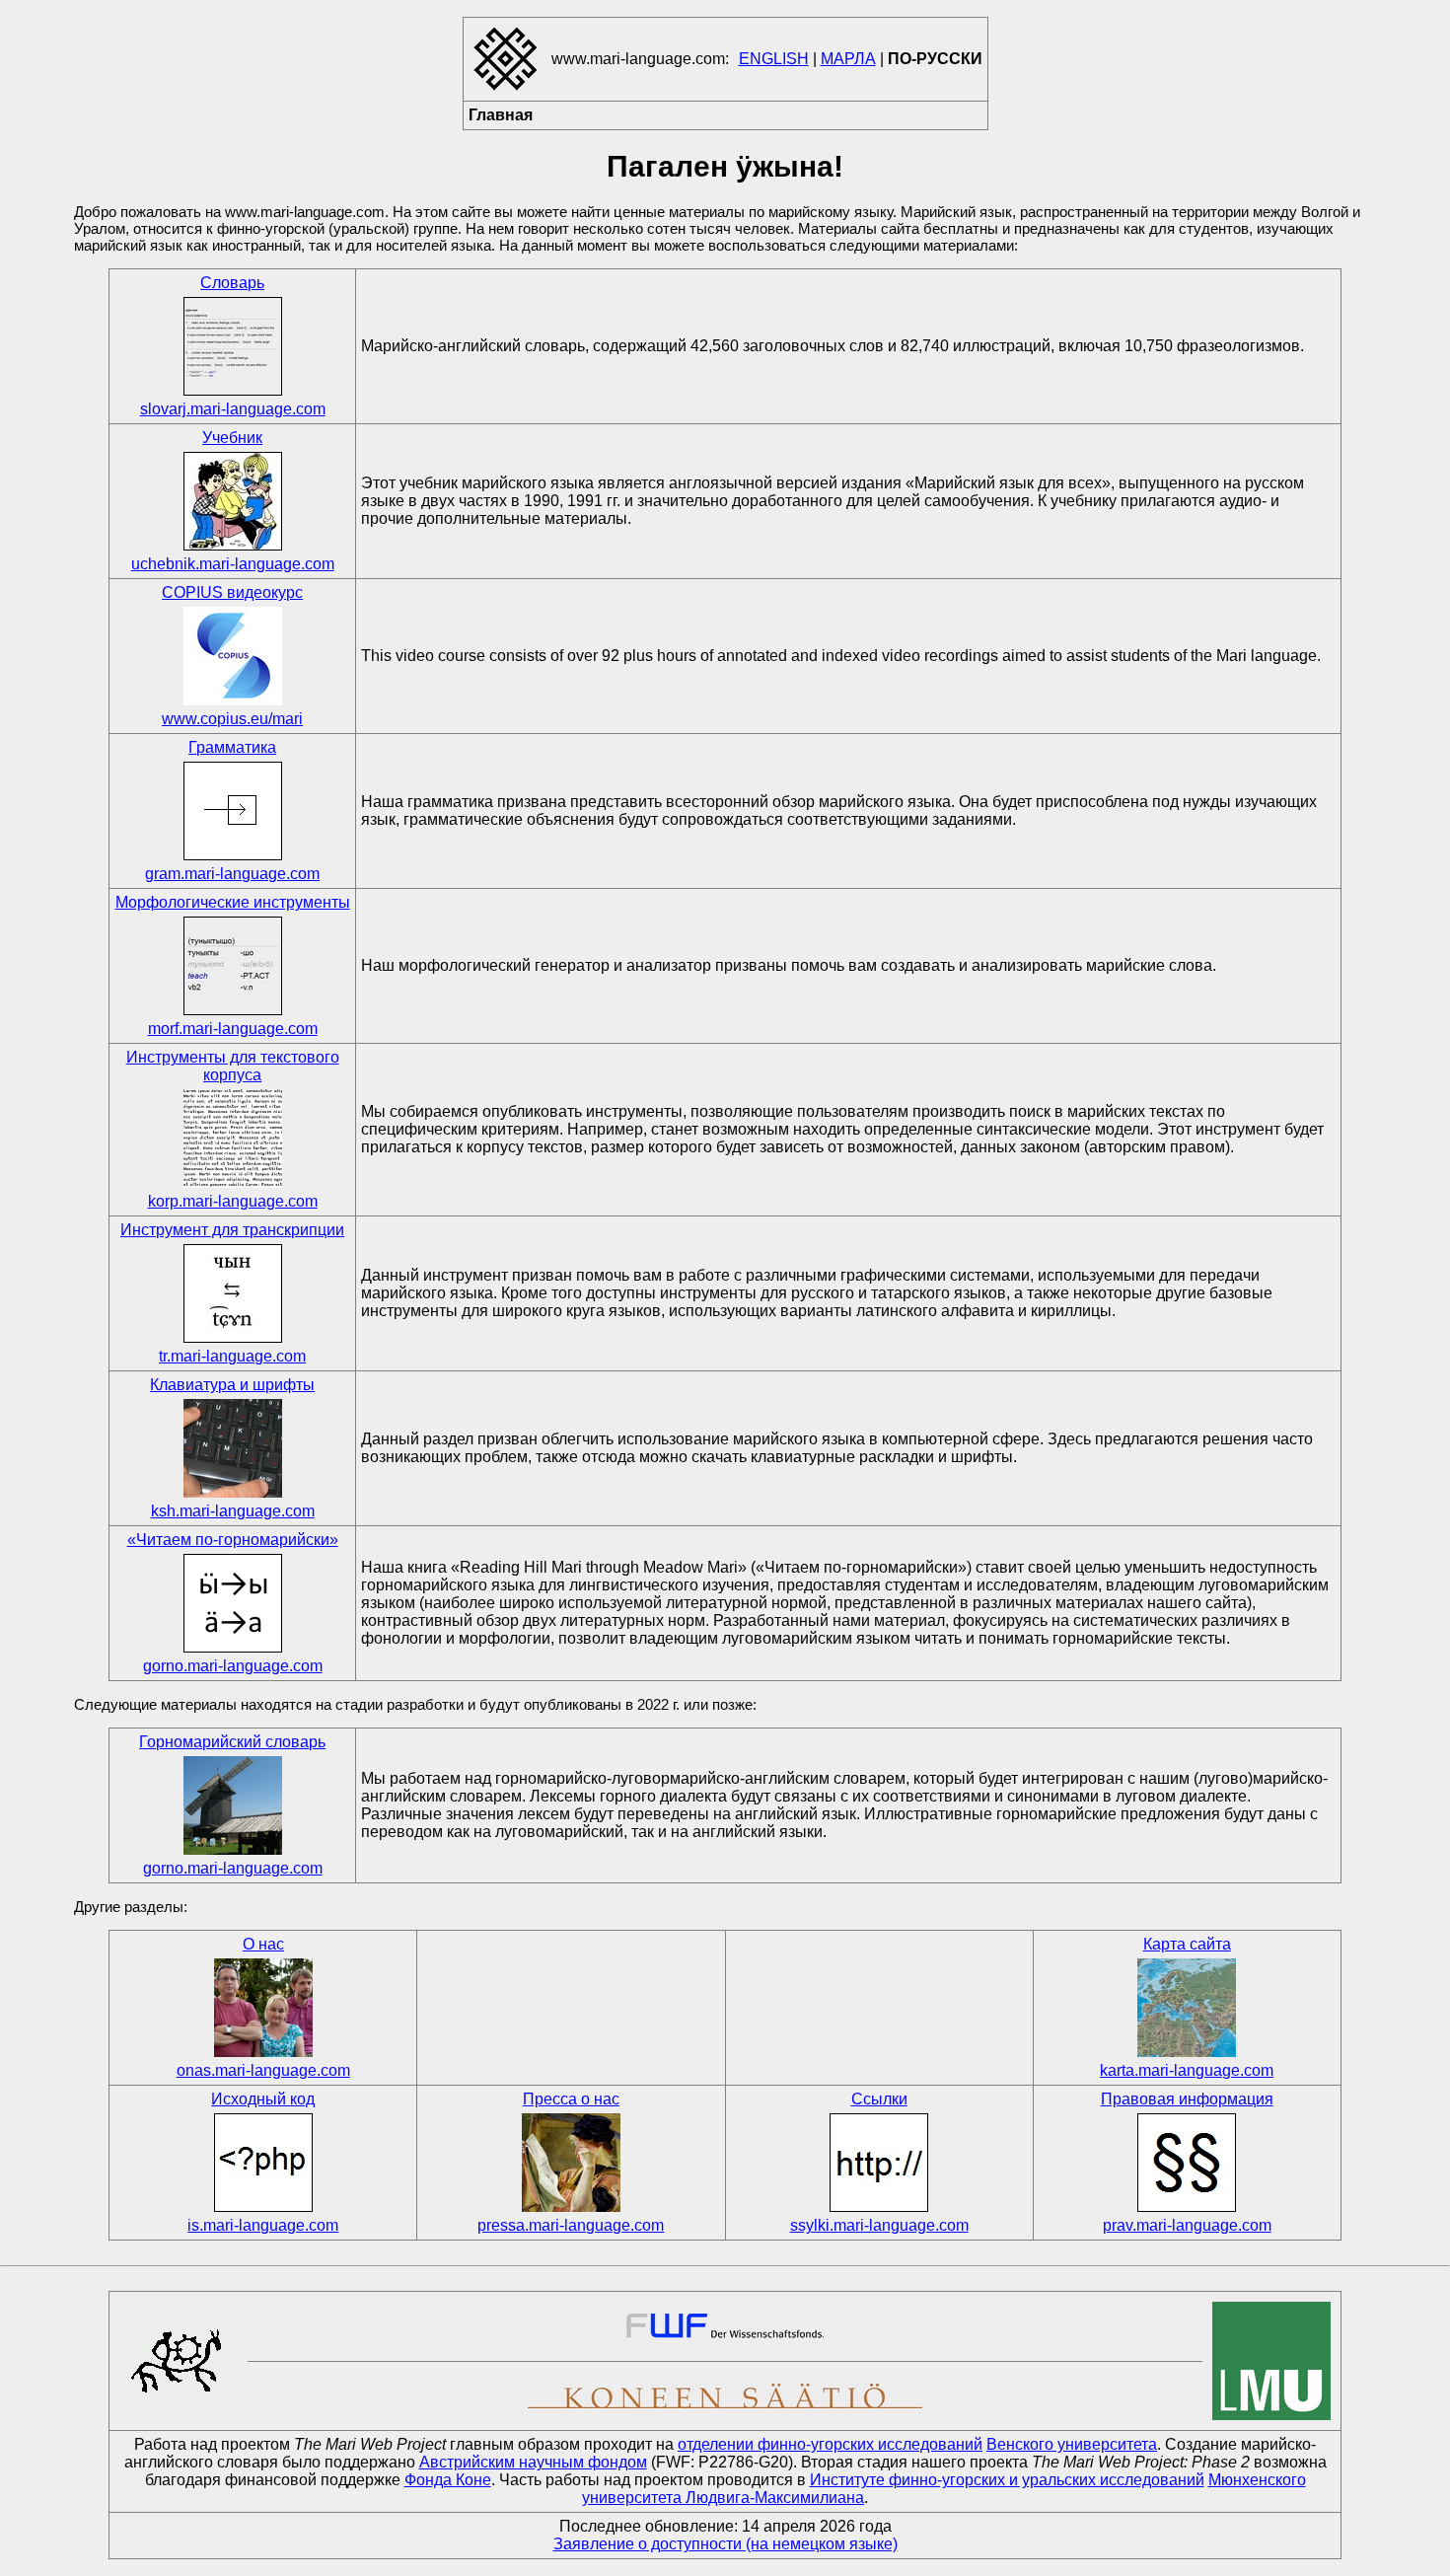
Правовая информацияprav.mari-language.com (1187, 2162)
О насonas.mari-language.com (263, 2007)
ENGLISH (774, 59)
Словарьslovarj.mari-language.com (233, 346)
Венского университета (1072, 2444)
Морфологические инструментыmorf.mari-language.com (233, 965)
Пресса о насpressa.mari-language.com (571, 2162)
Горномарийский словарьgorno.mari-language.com (232, 1805)
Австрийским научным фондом (533, 2462)
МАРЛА (848, 59)
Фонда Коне (448, 2480)
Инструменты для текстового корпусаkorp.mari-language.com (233, 1129)
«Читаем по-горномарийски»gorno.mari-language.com (233, 1603)
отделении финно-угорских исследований (830, 2444)
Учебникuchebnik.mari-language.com (233, 501)
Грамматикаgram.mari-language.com (232, 810)
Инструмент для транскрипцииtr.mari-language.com (232, 1293)
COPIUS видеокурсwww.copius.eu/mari (232, 656)
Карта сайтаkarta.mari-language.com (1187, 2007)
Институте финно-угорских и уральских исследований (1007, 2480)
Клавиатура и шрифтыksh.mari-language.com (232, 1448)
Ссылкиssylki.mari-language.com (879, 2162)
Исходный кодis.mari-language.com (263, 2162)
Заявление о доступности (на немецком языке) (725, 2544)
